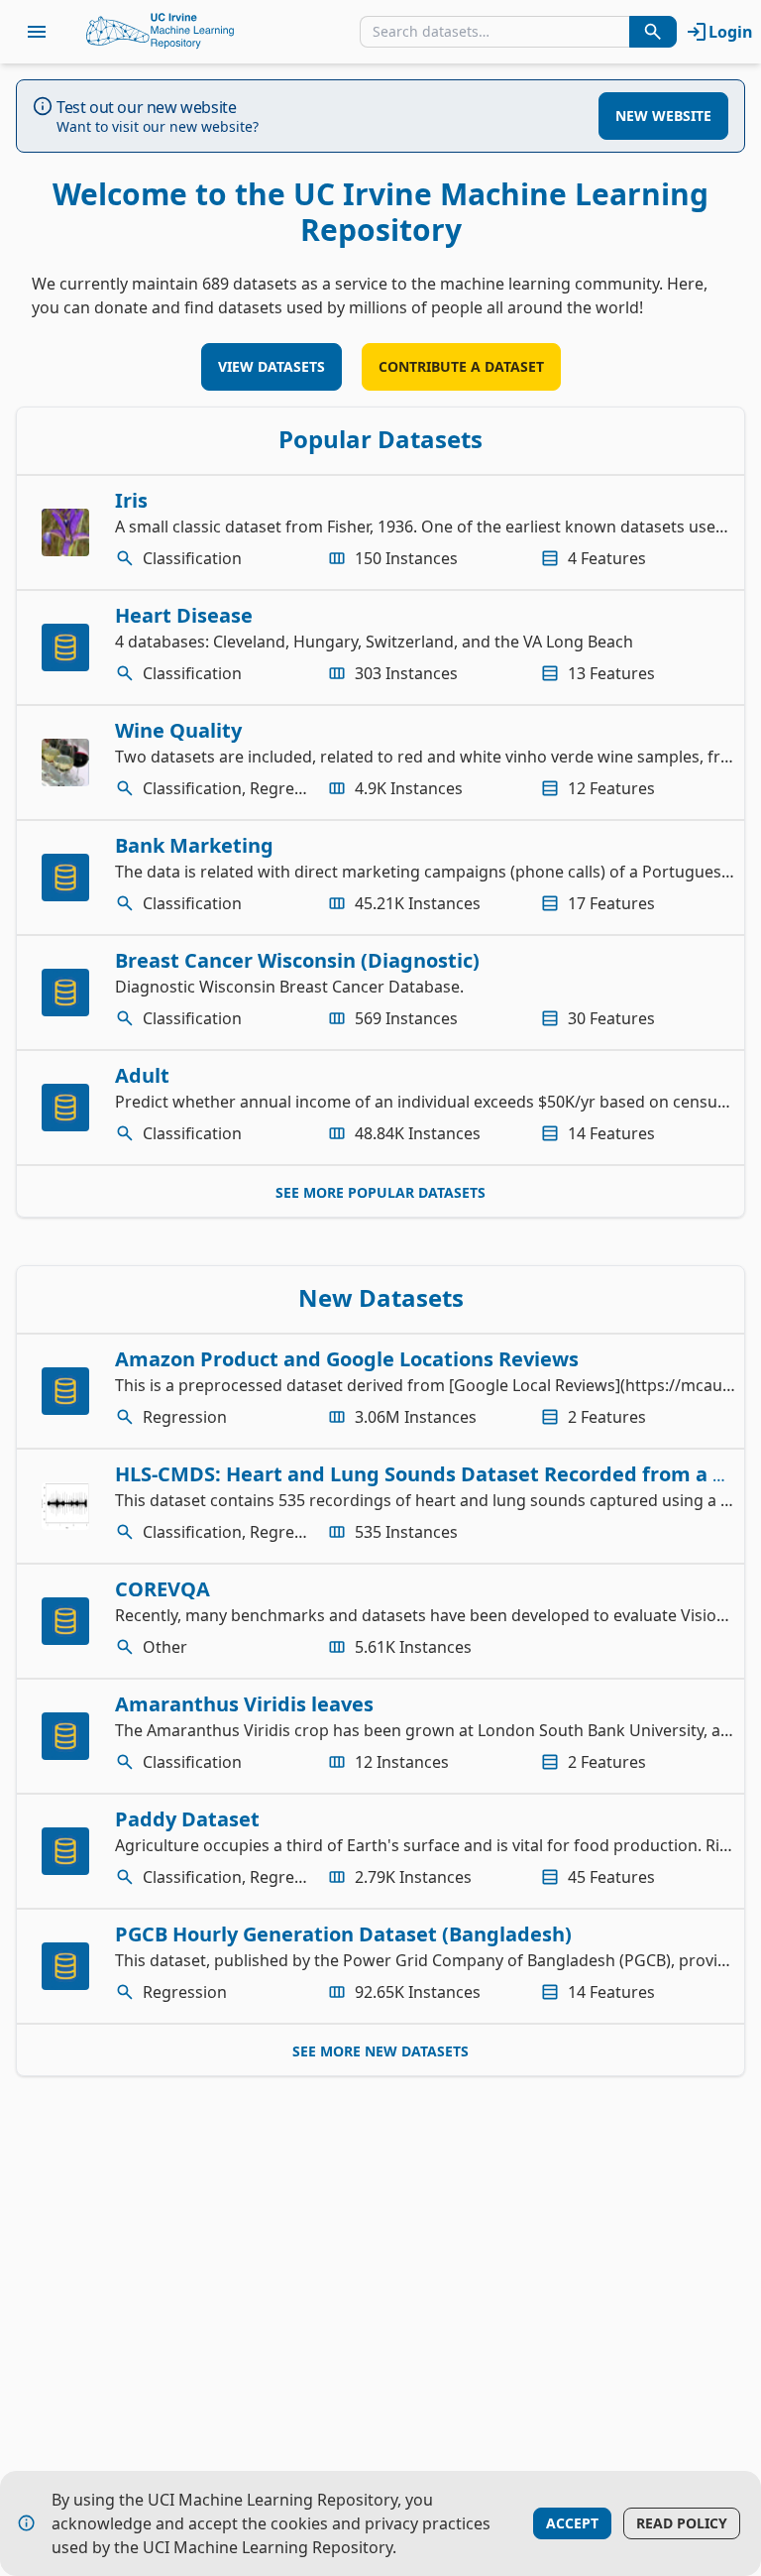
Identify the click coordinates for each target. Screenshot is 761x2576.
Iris (131, 500)
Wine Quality (178, 730)
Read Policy (682, 2523)
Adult (142, 1075)
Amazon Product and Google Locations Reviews (347, 1359)
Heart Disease (184, 615)
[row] (380, 532)
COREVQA (163, 1589)
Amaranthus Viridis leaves (244, 1704)
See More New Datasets (380, 2051)
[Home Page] (161, 32)
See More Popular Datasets (380, 1192)
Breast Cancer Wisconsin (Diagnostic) (297, 960)
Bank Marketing (194, 845)
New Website (663, 116)
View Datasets (272, 366)
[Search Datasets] (653, 32)
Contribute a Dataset (461, 366)
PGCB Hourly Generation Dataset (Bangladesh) (343, 1934)
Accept (572, 2523)
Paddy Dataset (187, 1819)
